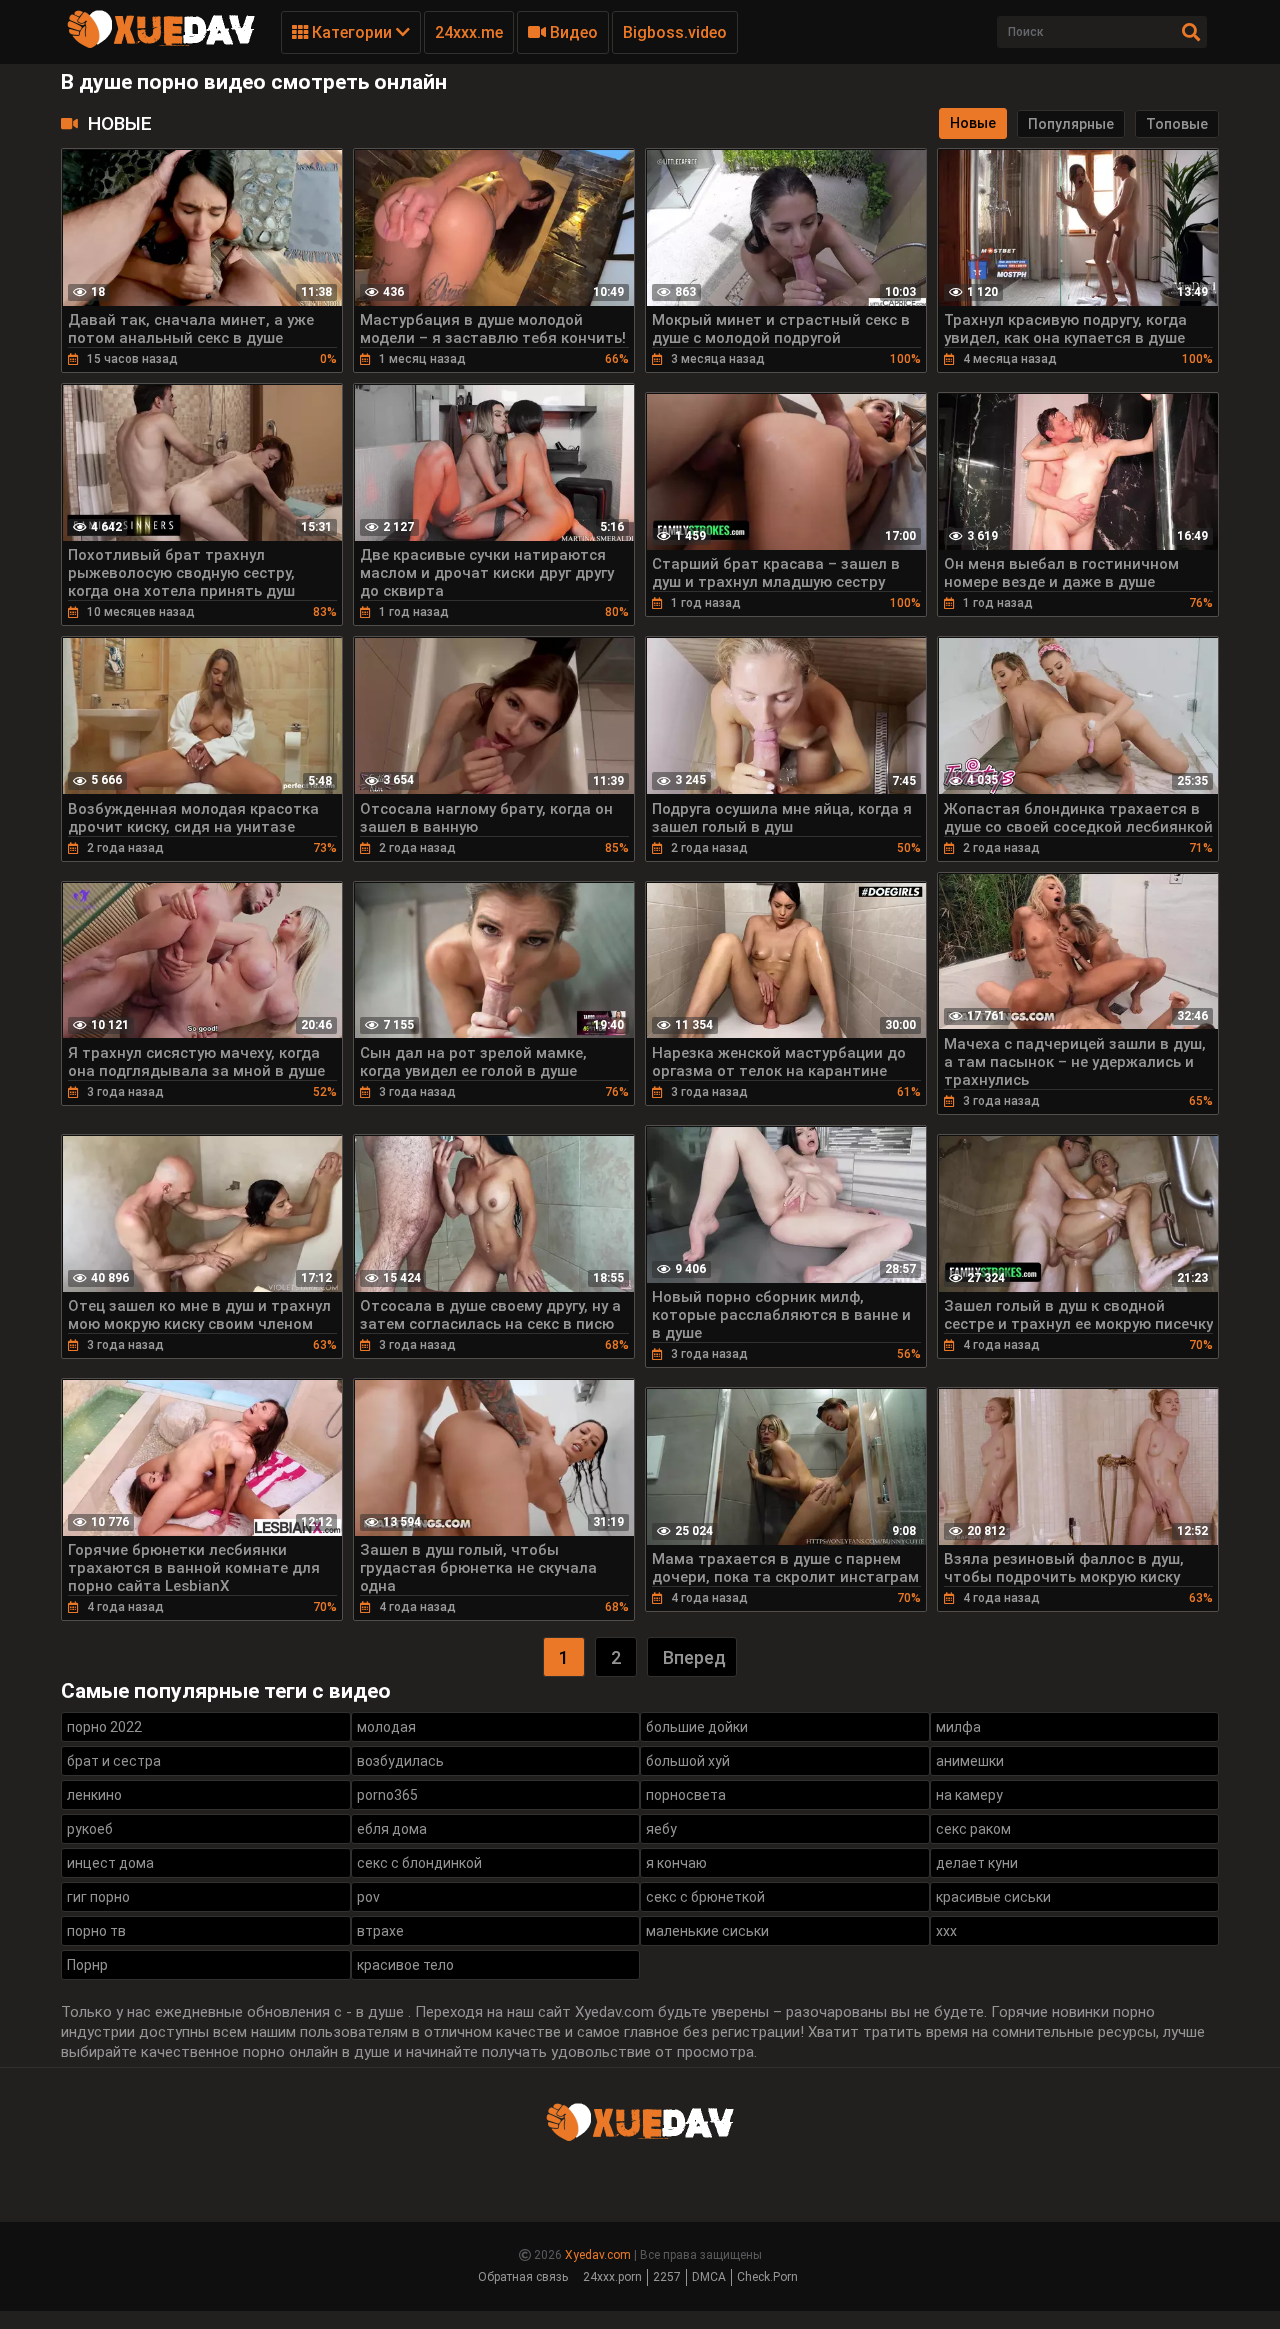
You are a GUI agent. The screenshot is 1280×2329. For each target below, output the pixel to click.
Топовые (1177, 124)
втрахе (380, 1931)
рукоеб (90, 1829)
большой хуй (688, 1761)
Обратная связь (523, 2277)
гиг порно (98, 1897)
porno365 (387, 1795)
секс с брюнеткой (705, 1897)
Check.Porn (767, 2277)
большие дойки (697, 1727)
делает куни (977, 1863)
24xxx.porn (612, 2277)
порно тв (96, 1931)
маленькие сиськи (707, 1931)
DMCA (709, 2277)
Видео (572, 32)
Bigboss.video (675, 32)
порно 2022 (104, 1727)
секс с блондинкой (419, 1863)
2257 (667, 2277)
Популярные (1071, 124)
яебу (661, 1829)
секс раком (973, 1829)
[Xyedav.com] (161, 45)
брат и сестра (114, 1761)
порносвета (686, 1795)
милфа (958, 1727)
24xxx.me (469, 32)
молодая (386, 1727)
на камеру (969, 1795)
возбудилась (400, 1761)
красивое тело (405, 1965)
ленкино (94, 1795)
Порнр (87, 1965)
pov (368, 1897)
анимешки (970, 1761)
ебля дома (392, 1829)
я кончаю (676, 1863)
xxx (946, 1931)
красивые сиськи (993, 1897)
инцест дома (110, 1863)
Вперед (694, 1657)
